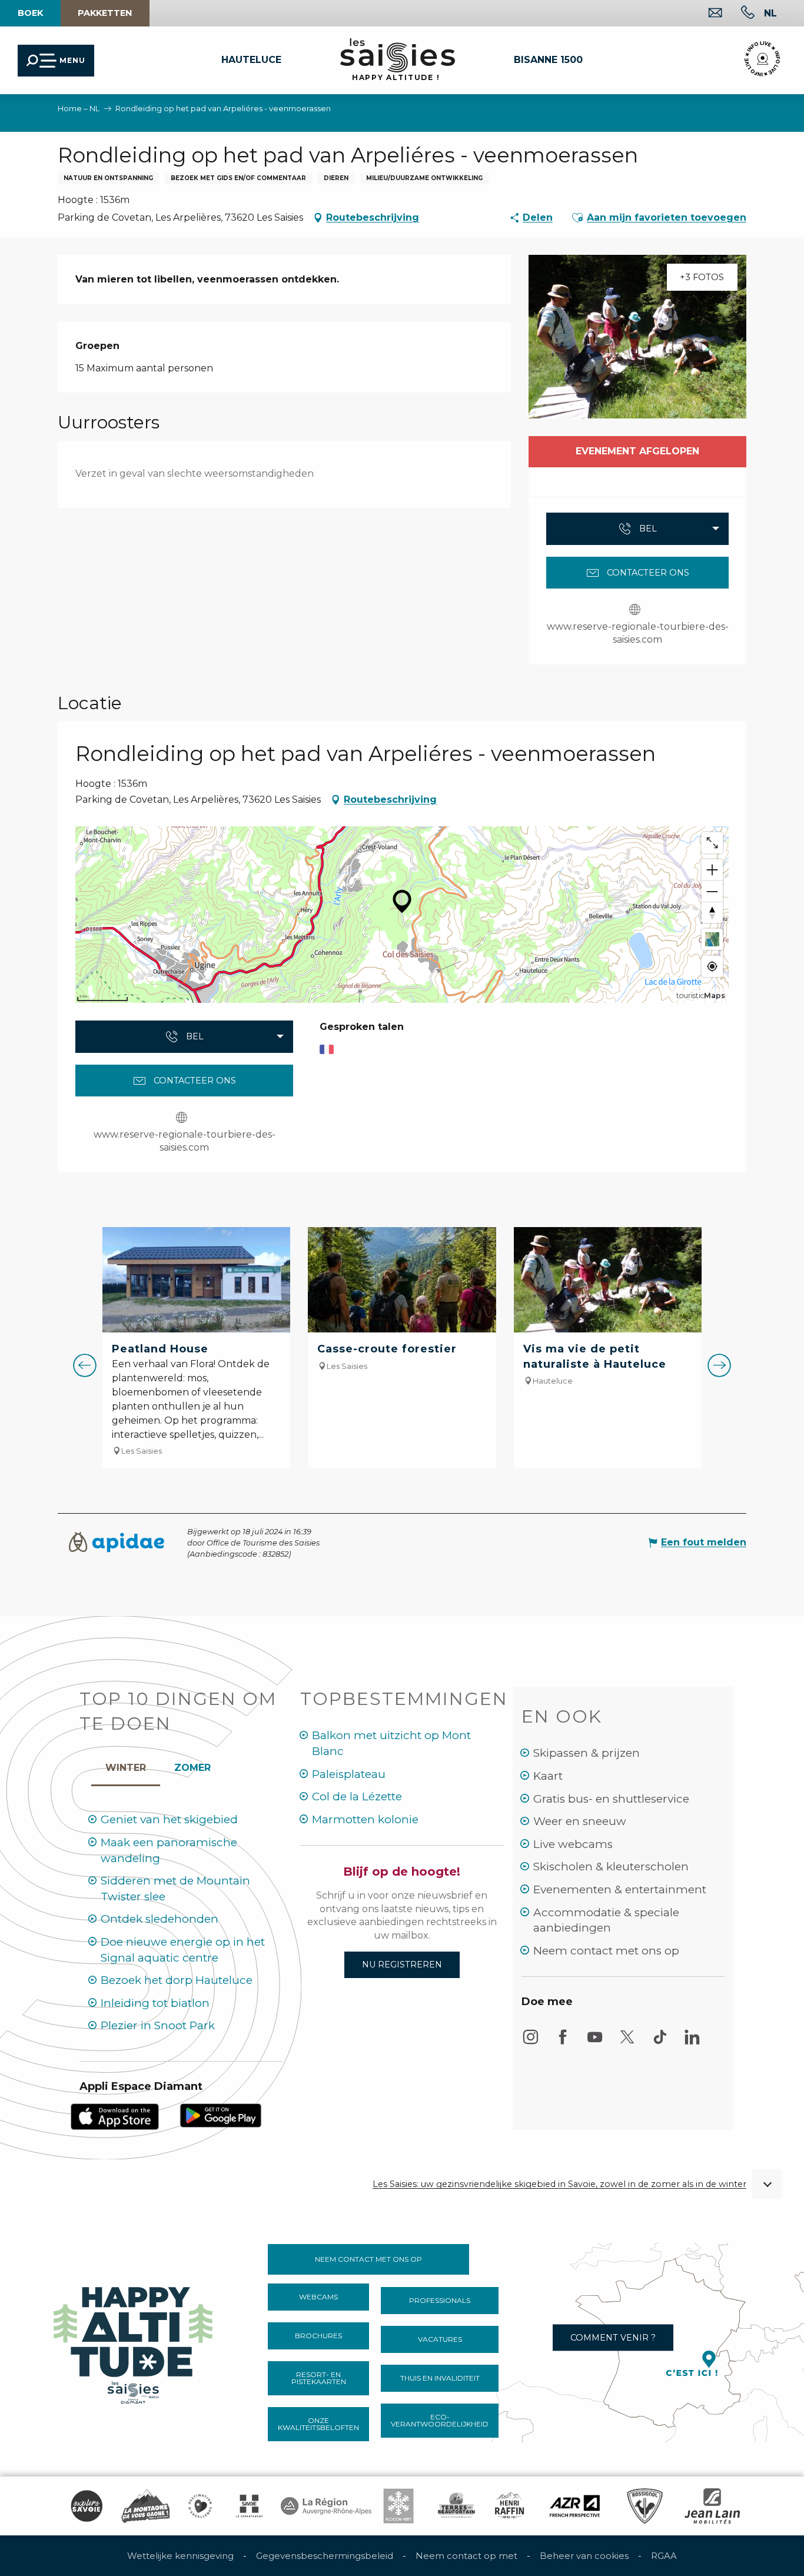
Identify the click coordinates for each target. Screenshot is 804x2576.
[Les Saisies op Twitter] (627, 2042)
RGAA (664, 2556)
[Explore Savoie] (87, 2506)
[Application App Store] (115, 2116)
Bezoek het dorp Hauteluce (177, 1980)
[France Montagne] (146, 2506)
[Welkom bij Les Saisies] (134, 2341)
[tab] (126, 1765)
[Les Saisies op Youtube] (595, 2042)
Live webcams (573, 1844)
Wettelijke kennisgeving (180, 2556)
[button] (770, 13)
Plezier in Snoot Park (158, 2025)
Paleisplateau (349, 1774)
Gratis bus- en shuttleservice (611, 1799)
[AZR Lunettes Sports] (575, 2506)
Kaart (548, 1776)
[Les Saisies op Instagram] (530, 2042)
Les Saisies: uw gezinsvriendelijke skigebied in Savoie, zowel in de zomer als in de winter (559, 2184)
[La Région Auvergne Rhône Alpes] (326, 2506)
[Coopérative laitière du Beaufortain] (456, 2506)
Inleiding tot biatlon (155, 2003)
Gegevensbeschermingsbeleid (325, 2556)
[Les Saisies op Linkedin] (692, 2042)
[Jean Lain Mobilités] (712, 2506)
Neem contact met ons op (606, 1951)
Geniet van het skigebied (169, 1819)
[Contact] (706, 14)
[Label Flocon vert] (398, 2506)
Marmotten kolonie (365, 1819)
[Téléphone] (738, 14)
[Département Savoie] (249, 2506)
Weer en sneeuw (580, 1821)
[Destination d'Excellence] (200, 2506)
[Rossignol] (645, 2506)
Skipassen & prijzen (587, 1753)
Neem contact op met (466, 2556)
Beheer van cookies (584, 2556)
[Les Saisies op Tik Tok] (660, 2042)
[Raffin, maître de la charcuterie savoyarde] (510, 2506)
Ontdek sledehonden (160, 1919)
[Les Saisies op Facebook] (563, 2042)
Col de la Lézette (357, 1796)
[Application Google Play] (221, 2115)
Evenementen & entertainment (620, 1889)
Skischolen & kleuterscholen (611, 1867)
